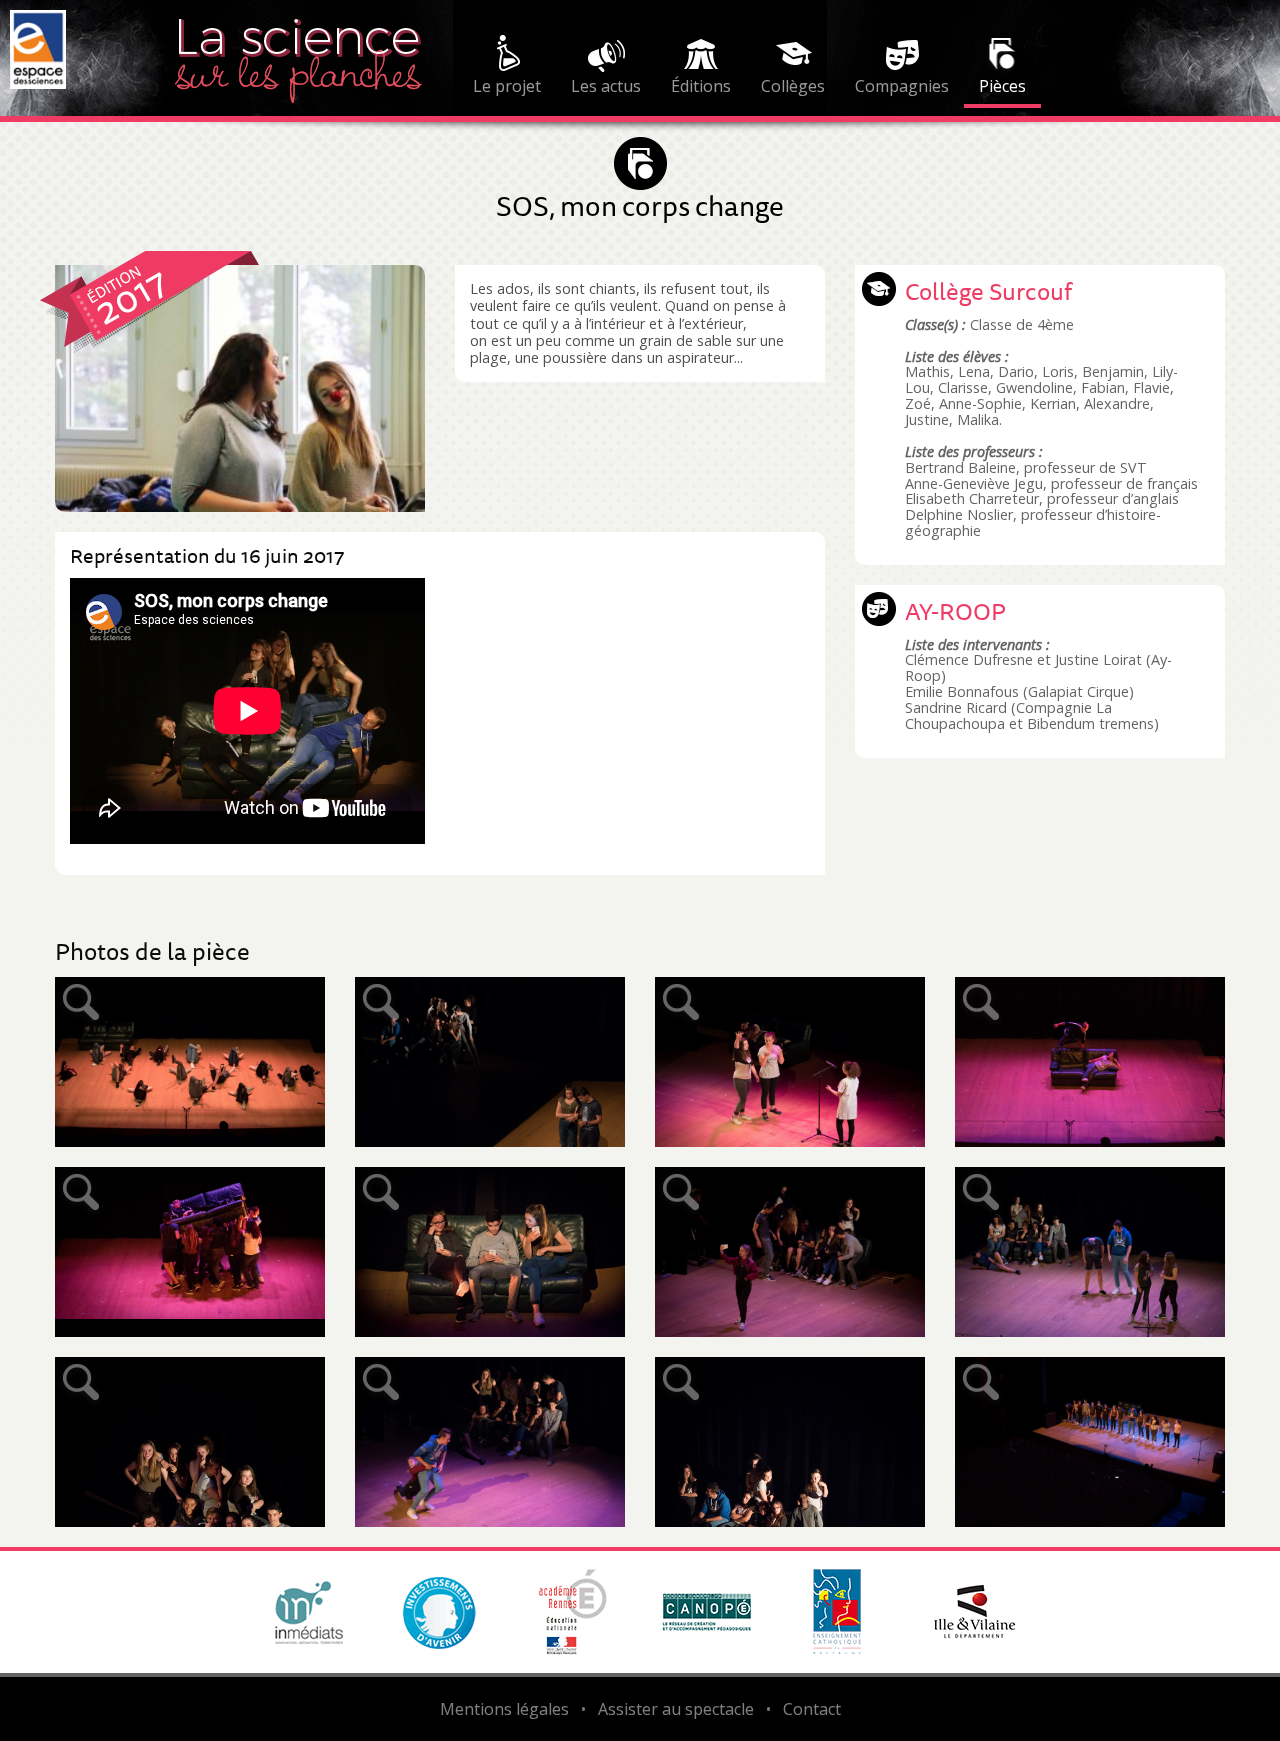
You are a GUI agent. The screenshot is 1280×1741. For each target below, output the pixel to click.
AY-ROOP (955, 611)
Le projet (507, 86)
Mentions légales (504, 1709)
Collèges (793, 86)
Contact (812, 1709)
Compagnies (902, 86)
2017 (130, 295)
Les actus (606, 86)
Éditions (701, 86)
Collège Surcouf (988, 291)
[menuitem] (507, 68)
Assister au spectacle (676, 1709)
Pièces (1002, 86)
